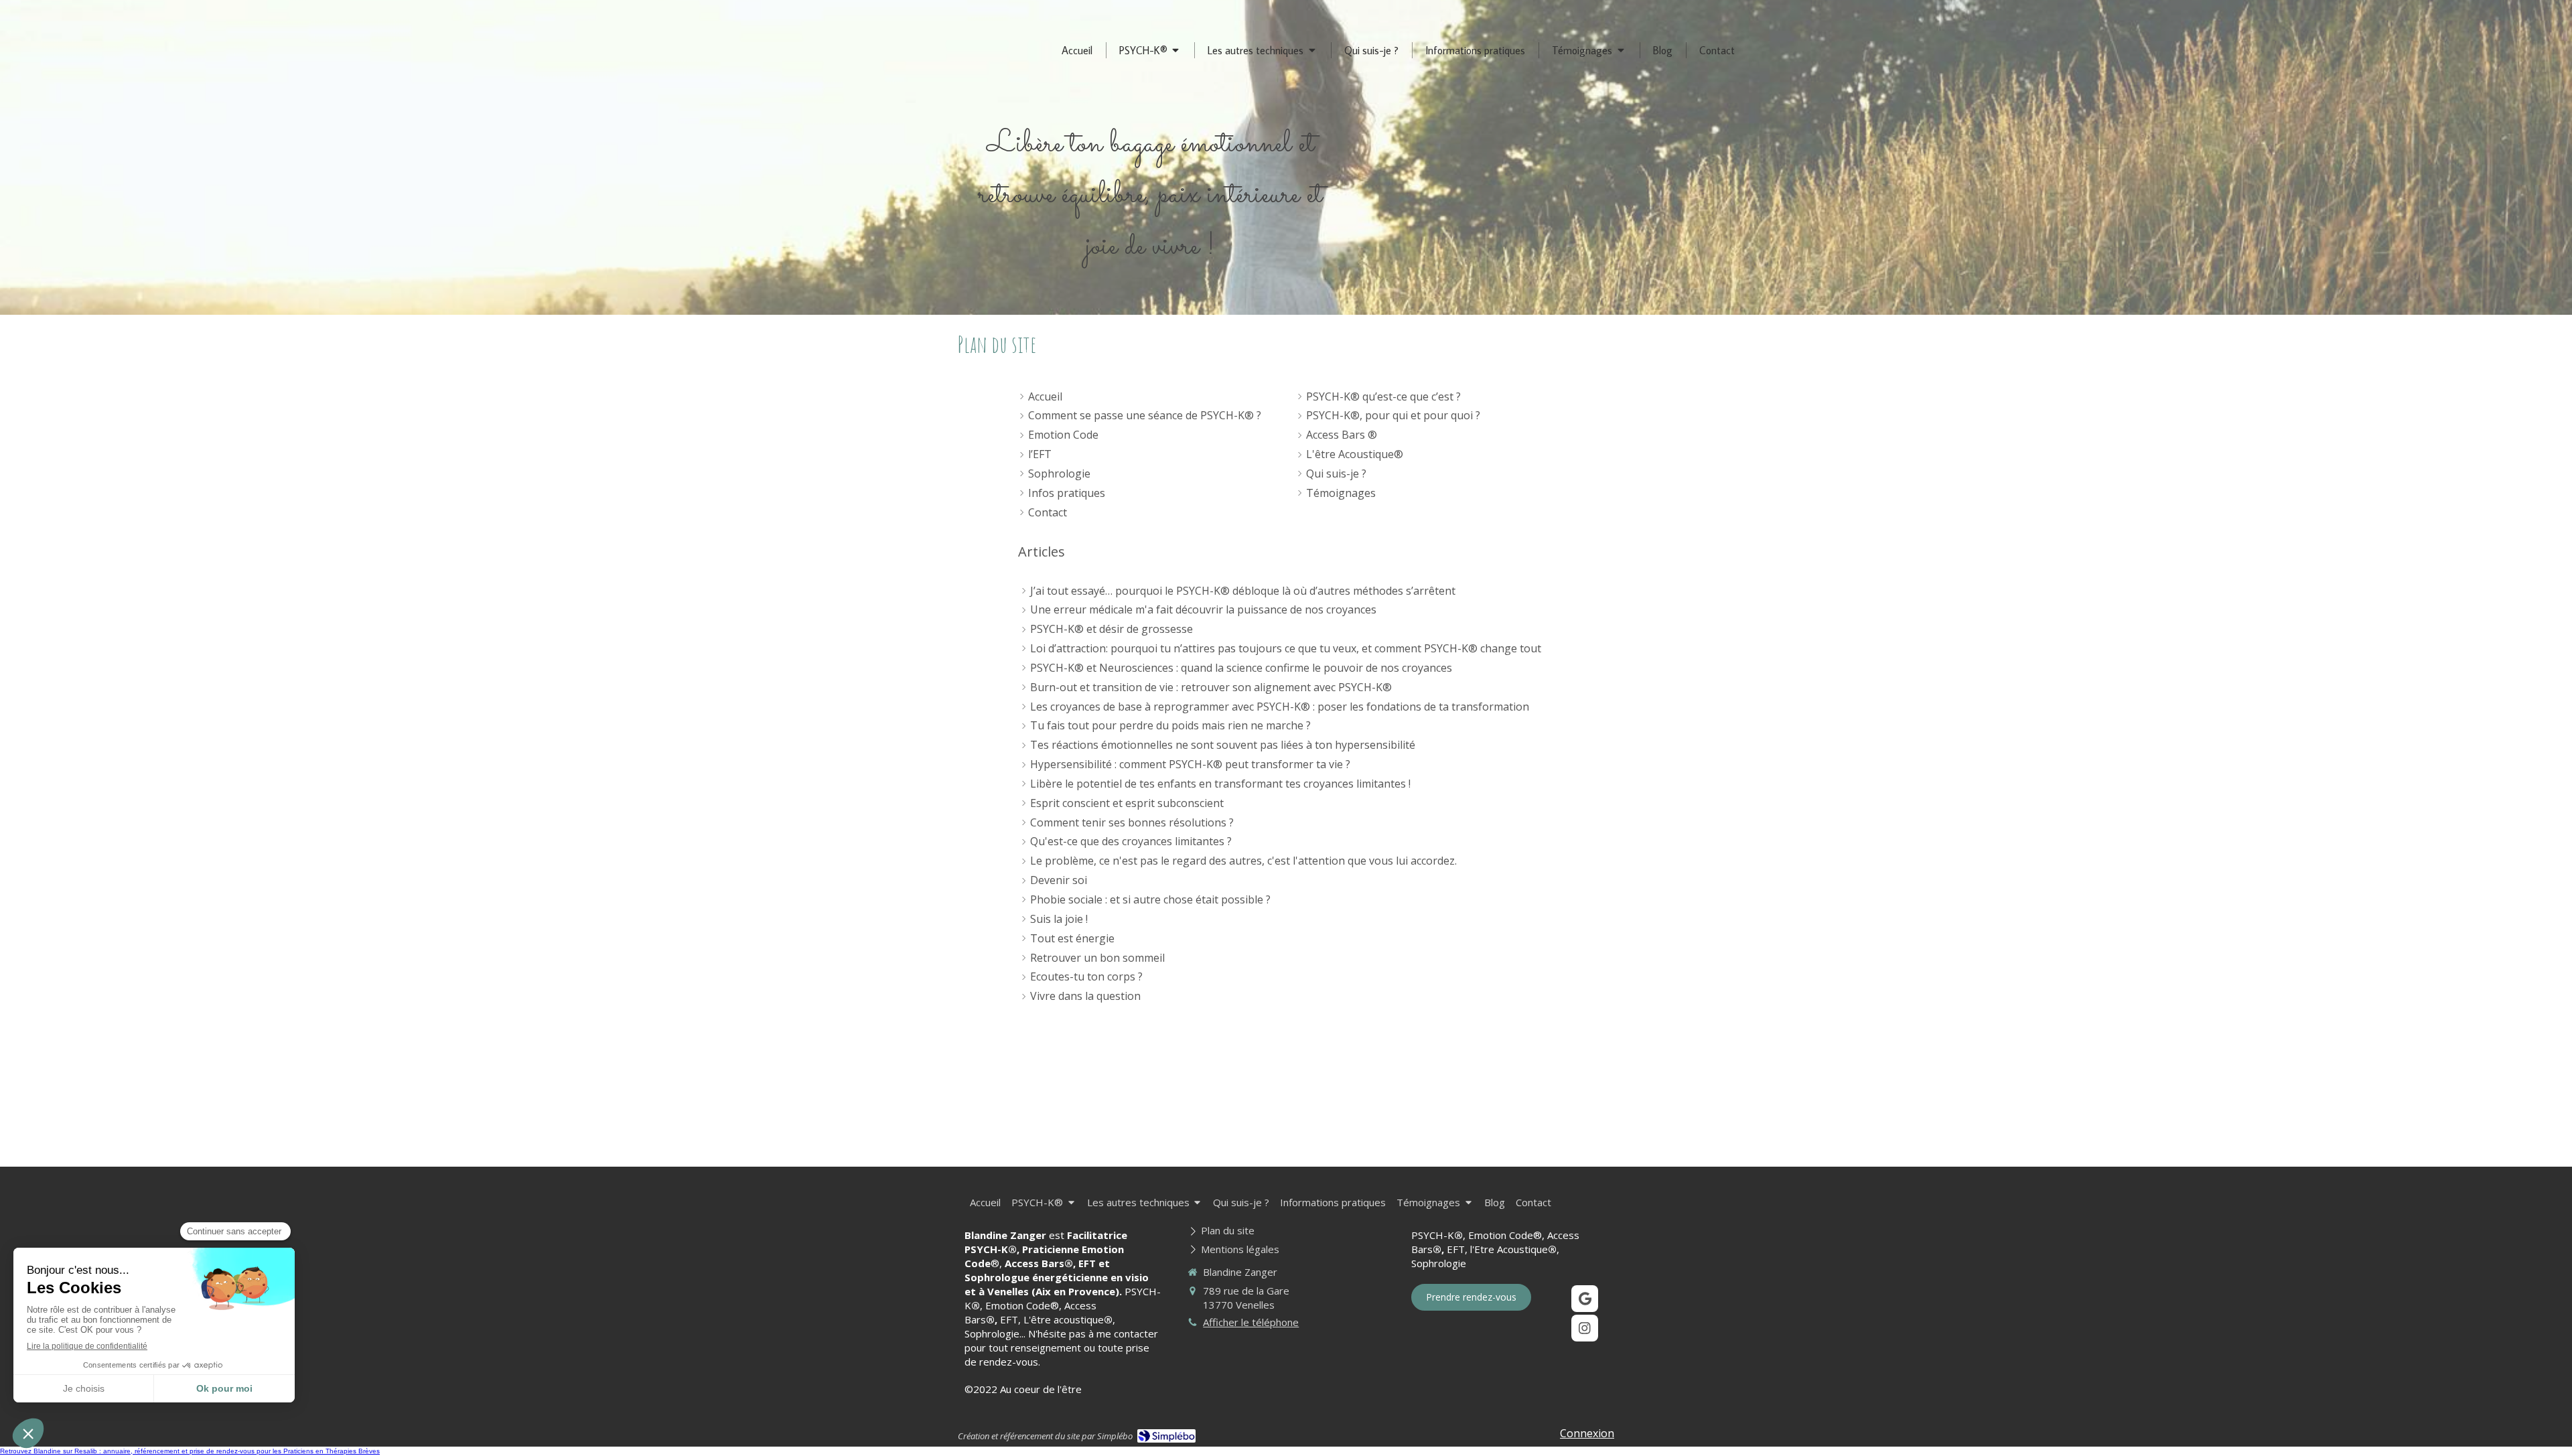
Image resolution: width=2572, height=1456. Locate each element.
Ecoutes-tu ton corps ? (1086, 976)
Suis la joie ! (1059, 919)
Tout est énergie (1072, 938)
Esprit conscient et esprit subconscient (1127, 803)
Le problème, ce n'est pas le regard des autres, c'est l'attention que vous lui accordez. (1243, 861)
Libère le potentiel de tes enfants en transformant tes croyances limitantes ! (1220, 784)
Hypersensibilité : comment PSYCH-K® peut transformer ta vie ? (1190, 764)
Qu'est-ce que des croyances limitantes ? (1131, 841)
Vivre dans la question (1085, 996)
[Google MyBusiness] (1585, 1299)
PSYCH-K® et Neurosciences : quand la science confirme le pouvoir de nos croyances (1241, 668)
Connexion (1587, 1433)
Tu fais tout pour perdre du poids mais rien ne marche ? (1170, 725)
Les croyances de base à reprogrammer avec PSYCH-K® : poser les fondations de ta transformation (1280, 707)
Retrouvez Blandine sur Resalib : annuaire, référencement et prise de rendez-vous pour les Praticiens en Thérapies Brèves (190, 1451)
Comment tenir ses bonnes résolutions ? (1132, 822)
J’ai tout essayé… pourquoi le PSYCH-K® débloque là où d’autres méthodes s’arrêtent (1243, 591)
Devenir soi (1059, 880)
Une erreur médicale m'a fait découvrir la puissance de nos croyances (1203, 609)
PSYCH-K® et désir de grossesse (1112, 629)
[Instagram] (1585, 1328)
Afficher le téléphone (1251, 1322)
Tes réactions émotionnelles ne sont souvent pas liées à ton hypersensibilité (1223, 745)
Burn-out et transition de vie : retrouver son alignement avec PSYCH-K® (1211, 687)
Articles (1042, 552)
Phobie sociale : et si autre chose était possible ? (1150, 899)
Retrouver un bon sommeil (1097, 958)
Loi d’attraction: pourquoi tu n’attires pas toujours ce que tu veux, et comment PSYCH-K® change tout (1286, 648)
